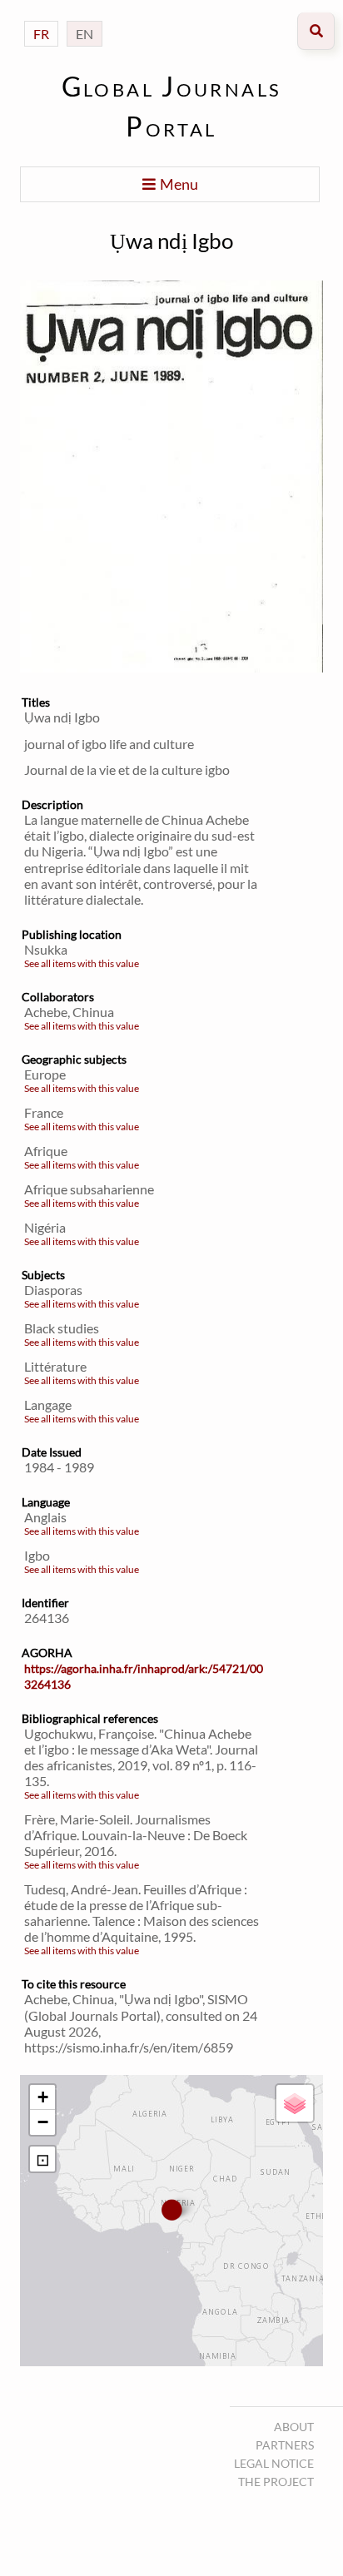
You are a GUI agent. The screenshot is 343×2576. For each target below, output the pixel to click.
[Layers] (295, 2103)
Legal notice (274, 2463)
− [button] (43, 2122)
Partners (285, 2445)
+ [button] (43, 2097)
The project (276, 2482)
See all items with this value (82, 963)
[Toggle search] (316, 31)
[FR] (41, 17)
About (294, 2427)
